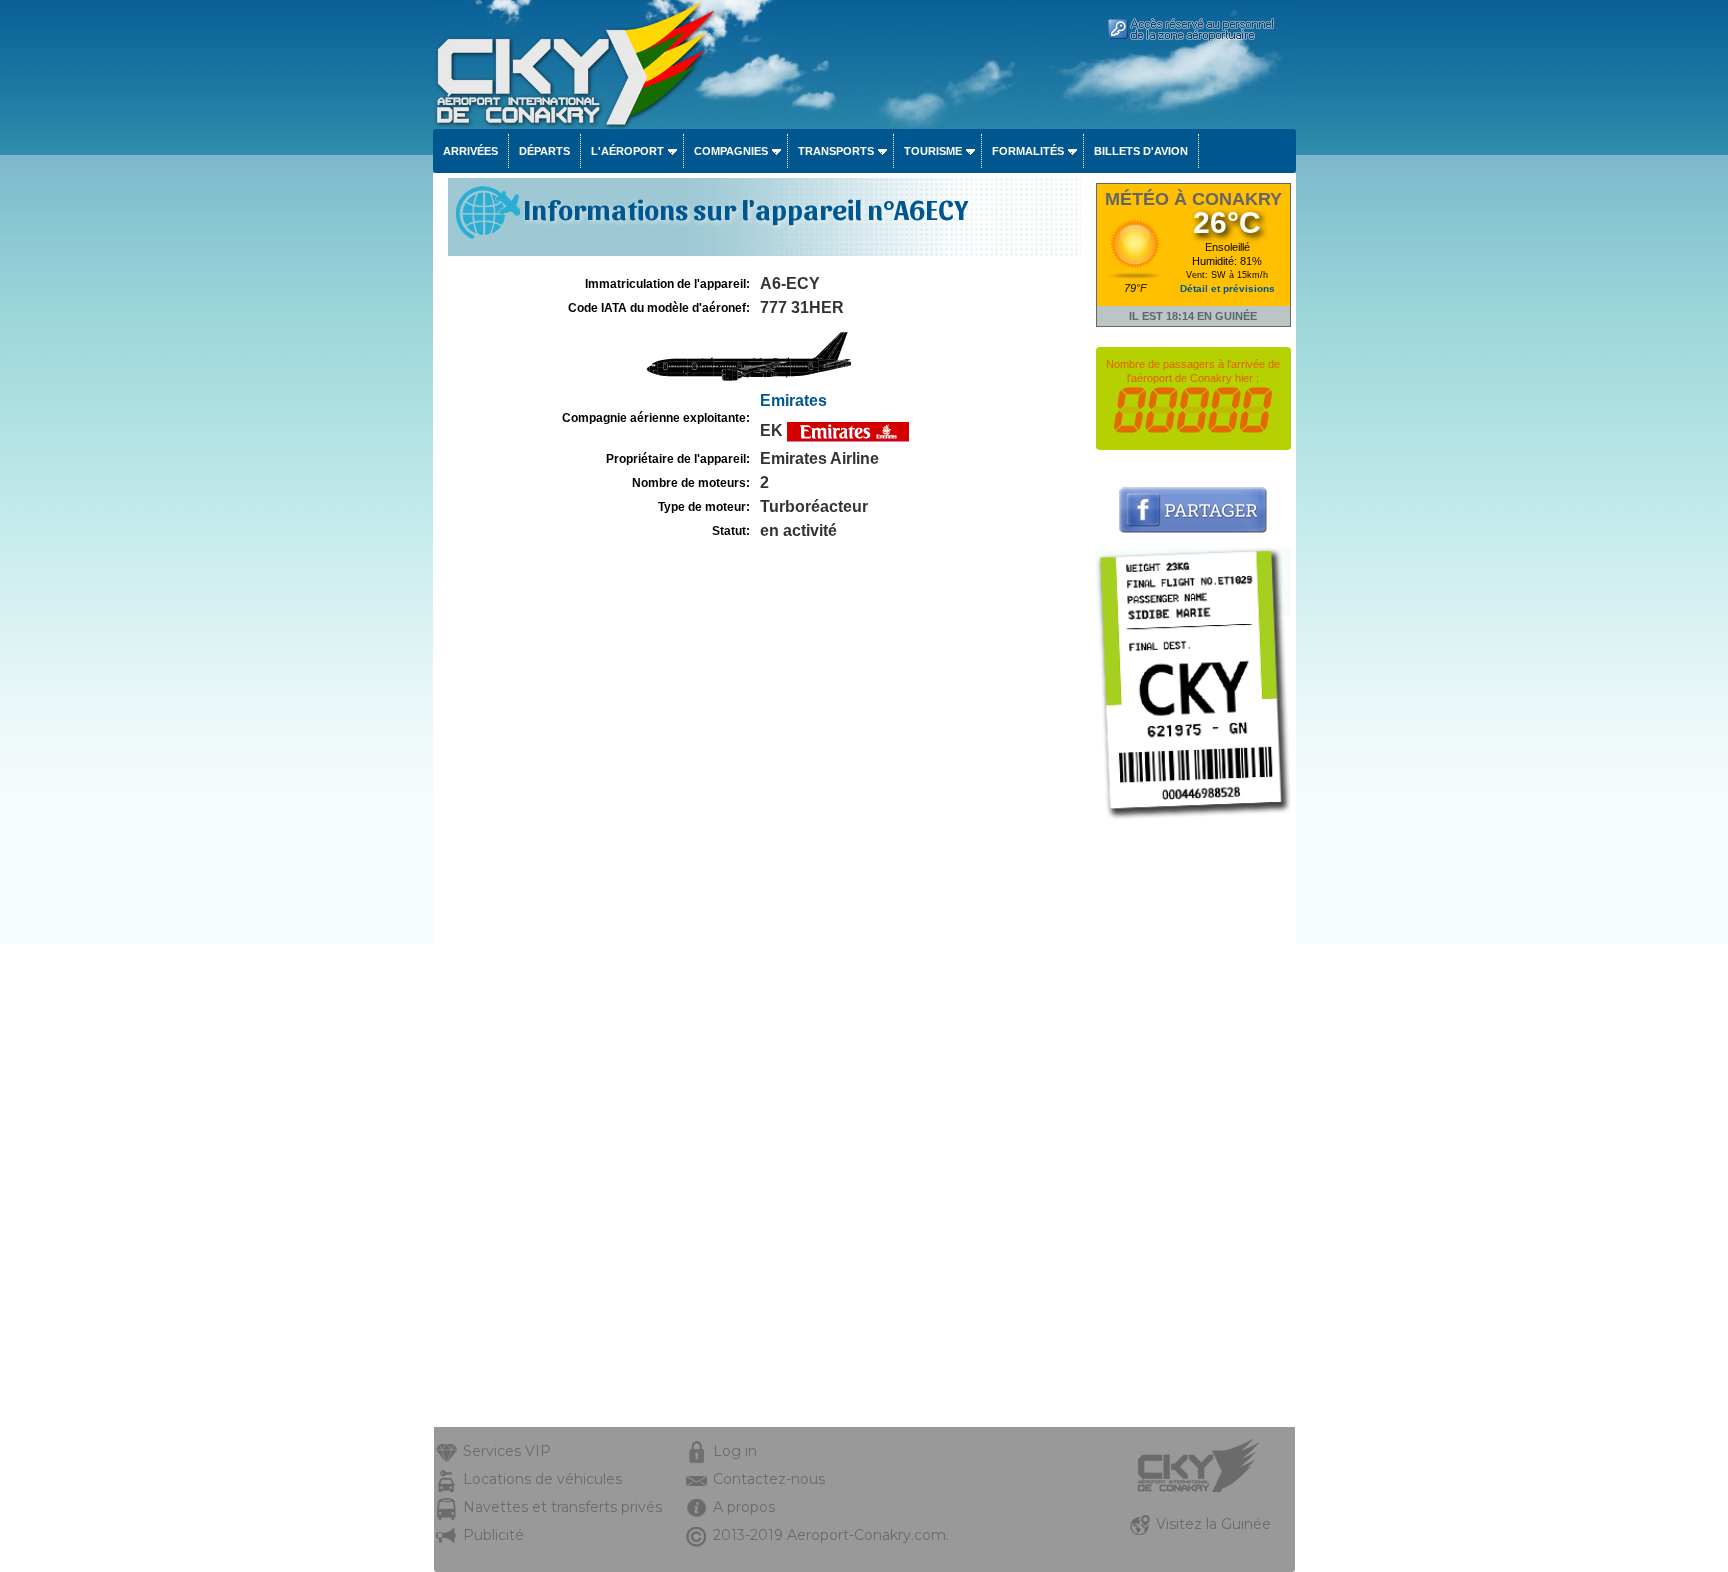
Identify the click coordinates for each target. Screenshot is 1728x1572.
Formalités (1028, 151)
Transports (836, 151)
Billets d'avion (1141, 151)
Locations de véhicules (542, 1479)
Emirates (793, 400)
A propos (744, 1507)
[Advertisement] (1193, 1127)
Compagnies (731, 151)
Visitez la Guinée (1213, 1524)
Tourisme (933, 151)
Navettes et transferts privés (562, 1507)
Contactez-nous (769, 1479)
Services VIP (507, 1451)
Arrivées (470, 151)
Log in (735, 1451)
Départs (544, 151)
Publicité (493, 1535)
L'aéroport (627, 151)
